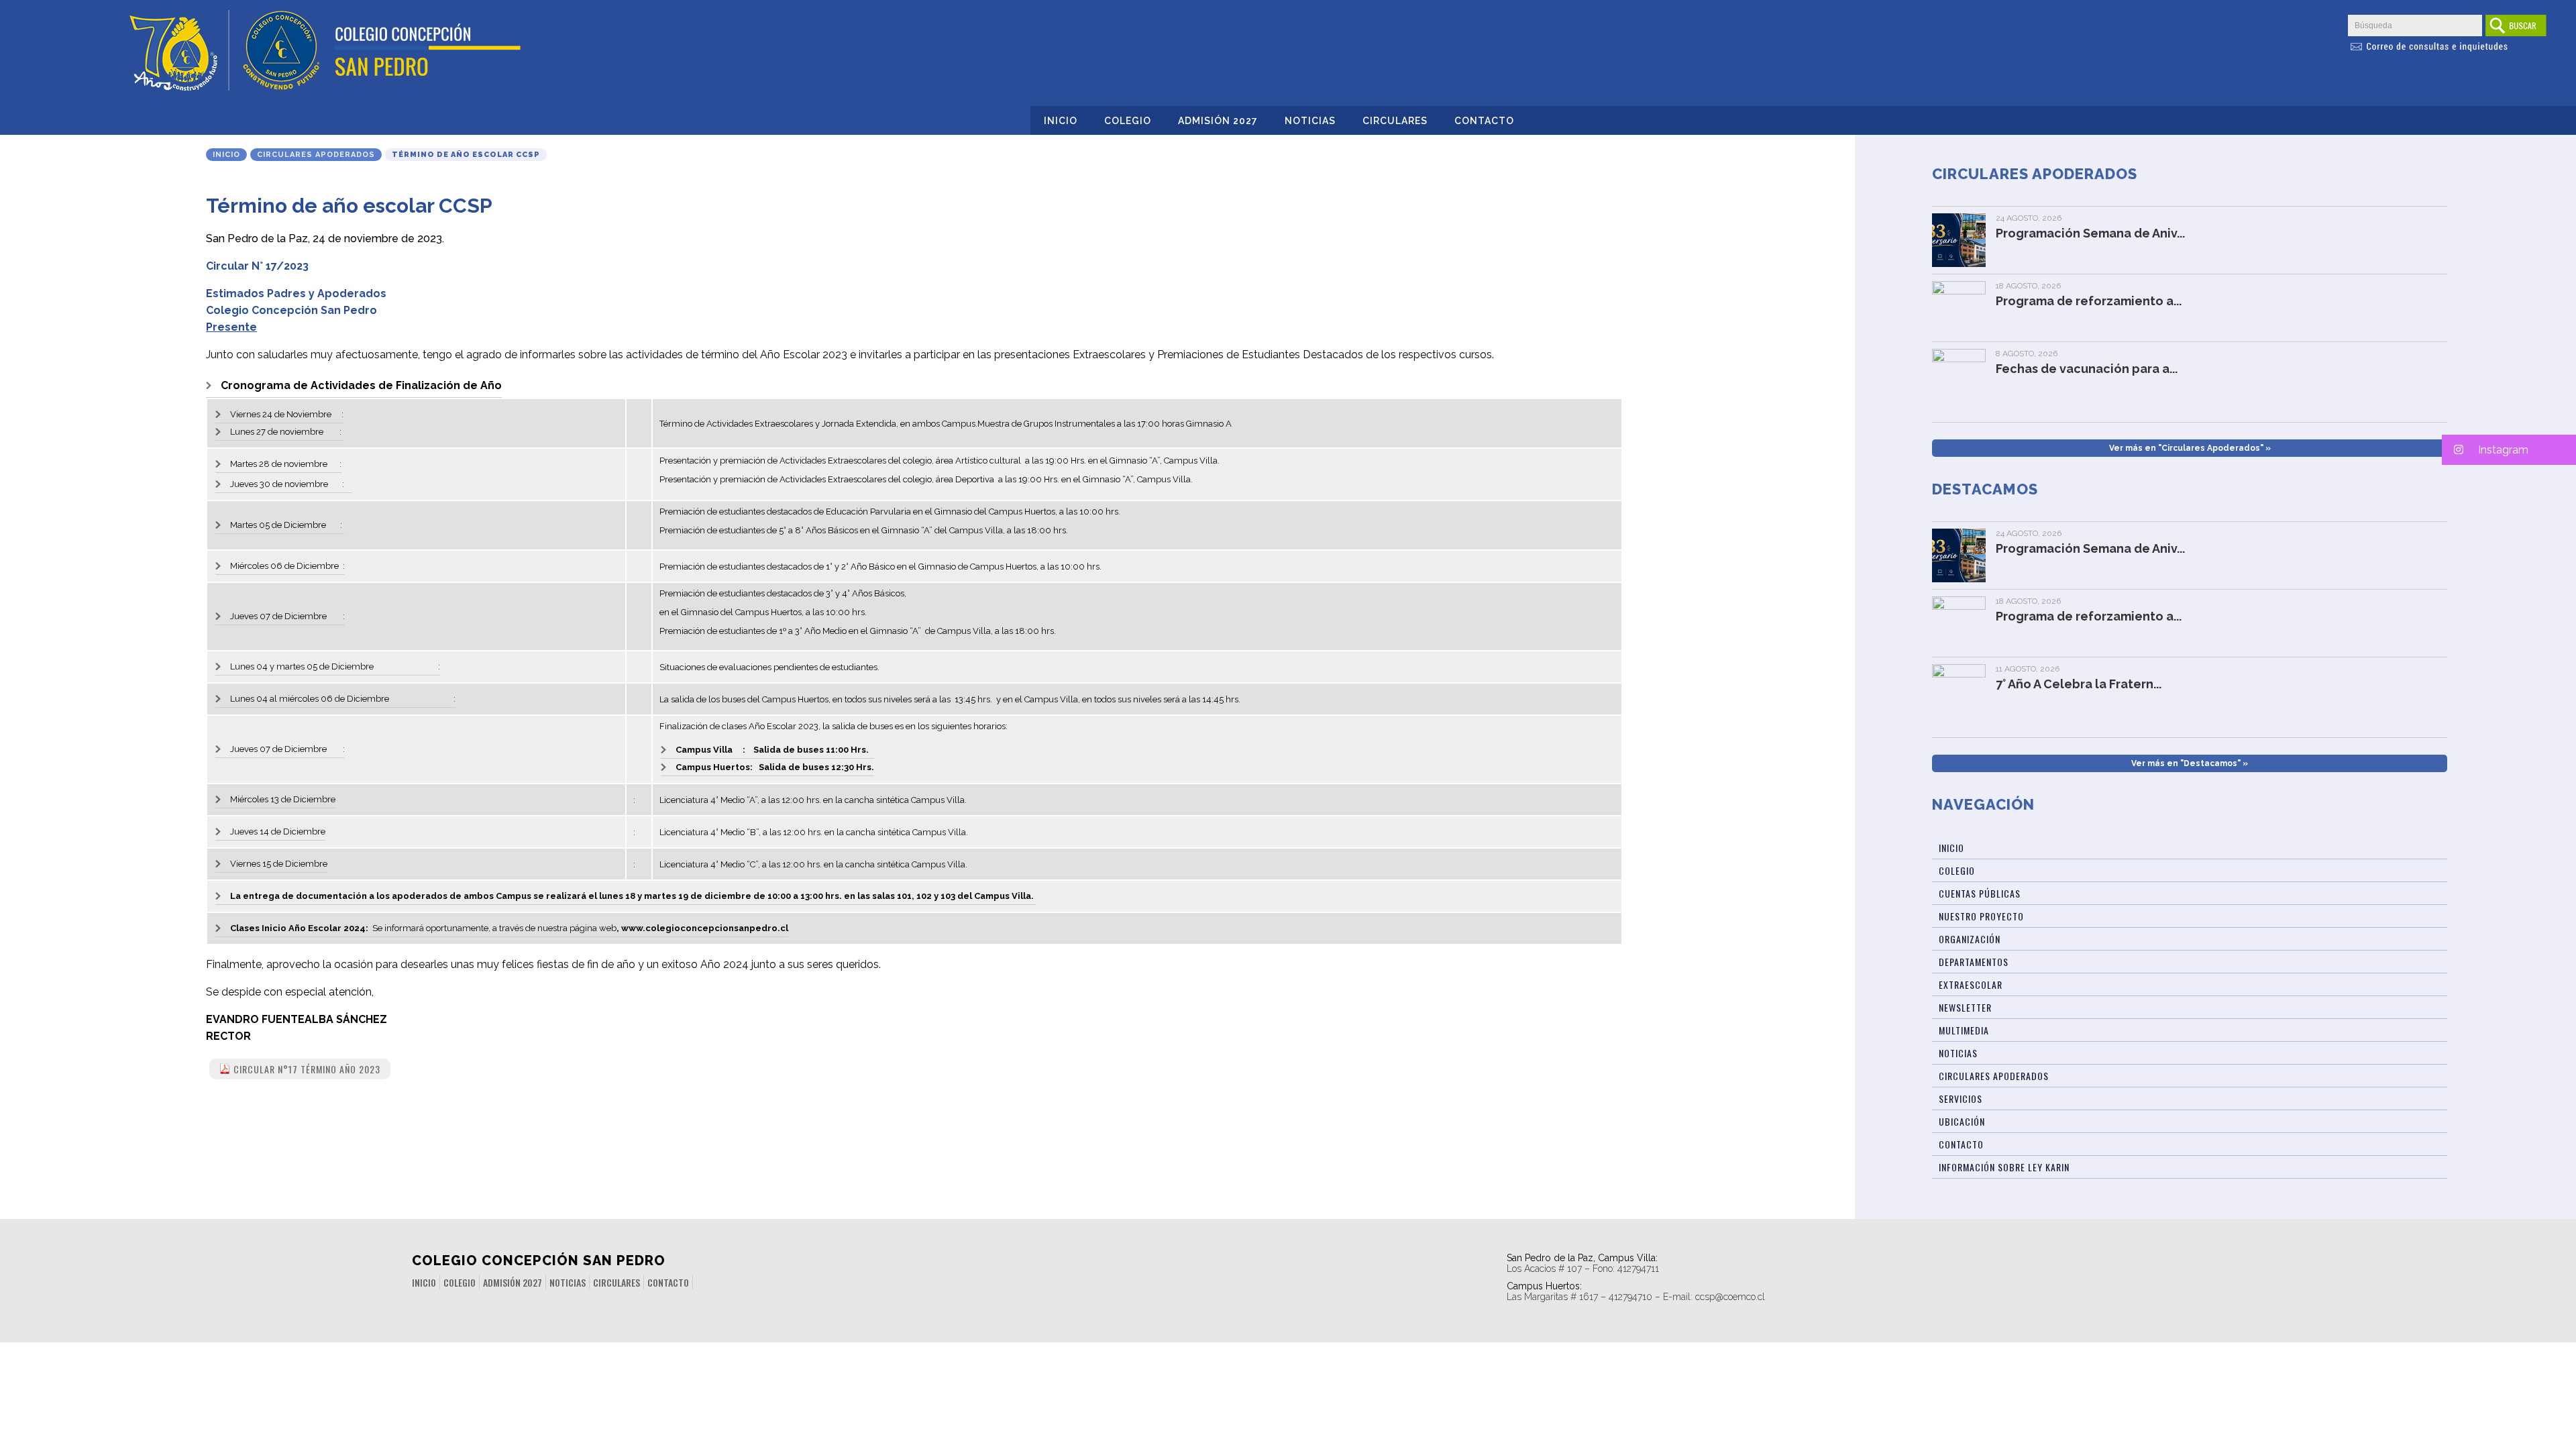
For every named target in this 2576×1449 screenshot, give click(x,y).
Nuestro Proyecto (1981, 916)
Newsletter (1965, 1007)
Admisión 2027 (1218, 121)
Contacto (1484, 121)
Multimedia (1964, 1030)
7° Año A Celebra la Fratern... (2079, 684)
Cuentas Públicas (1980, 893)
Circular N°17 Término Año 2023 (307, 1069)
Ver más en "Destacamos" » (2190, 763)
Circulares (1395, 121)
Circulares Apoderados (316, 155)
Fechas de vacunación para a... (2087, 369)
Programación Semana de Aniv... (2090, 233)
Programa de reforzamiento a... (2089, 301)
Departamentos (1974, 962)
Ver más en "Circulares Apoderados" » (2190, 448)
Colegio (1128, 121)
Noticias (1310, 121)
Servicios (1961, 1098)
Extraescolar (1971, 984)
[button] (2509, 450)
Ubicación (1962, 1121)
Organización (1970, 939)
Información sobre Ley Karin (2004, 1167)
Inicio (1061, 121)
